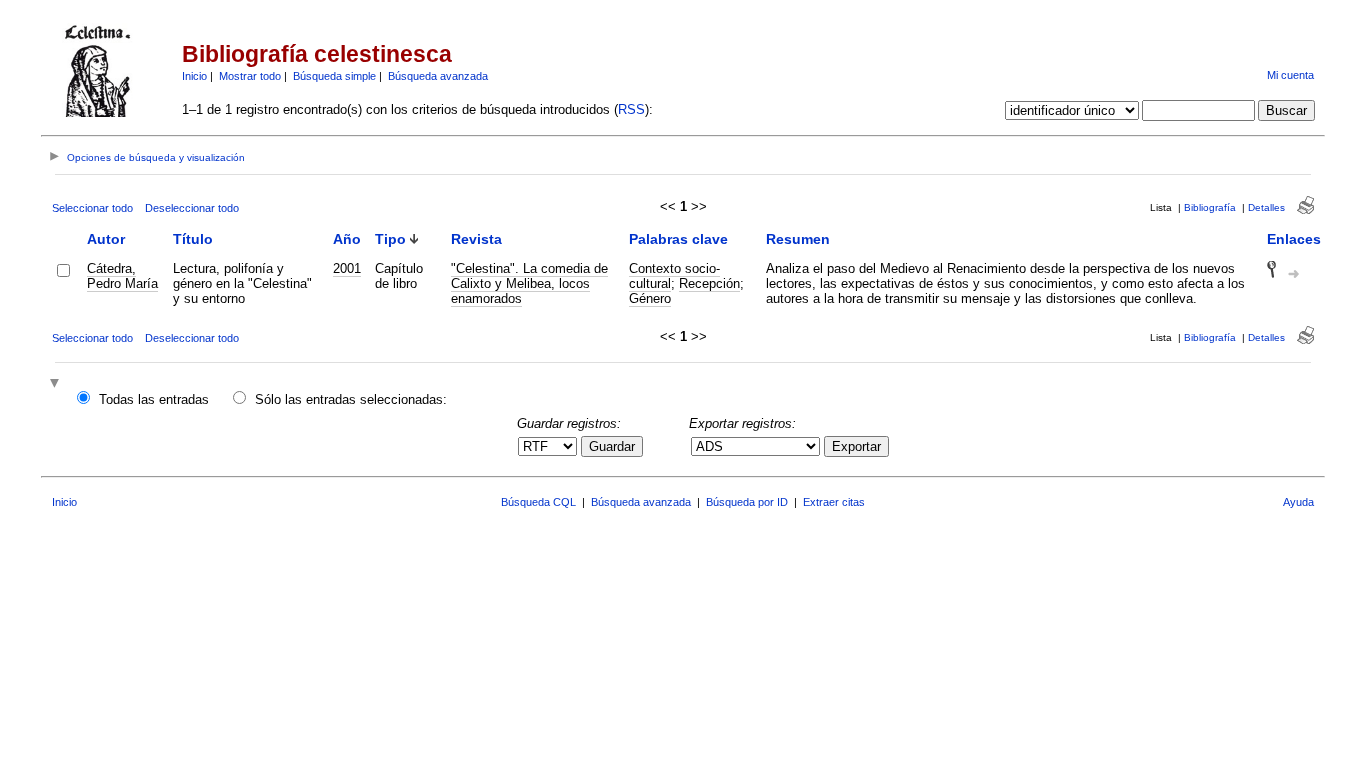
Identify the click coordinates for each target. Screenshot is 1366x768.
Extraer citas (834, 502)
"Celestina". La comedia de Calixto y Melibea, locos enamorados (529, 283)
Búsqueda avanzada (438, 76)
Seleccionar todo (92, 208)
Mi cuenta (1290, 75)
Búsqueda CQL (538, 502)
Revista (476, 239)
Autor (106, 239)
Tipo (390, 239)
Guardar (612, 446)
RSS (631, 109)
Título (193, 239)
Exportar (856, 446)
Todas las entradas (154, 399)
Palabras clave (678, 239)
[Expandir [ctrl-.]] (57, 384)
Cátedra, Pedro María (122, 276)
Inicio (194, 76)
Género (650, 298)
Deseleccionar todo (192, 208)
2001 (347, 268)
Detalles (1266, 207)
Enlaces (1294, 239)
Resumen (798, 239)
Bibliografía (1210, 207)
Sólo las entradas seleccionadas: (351, 399)
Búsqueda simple (334, 76)
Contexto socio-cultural (674, 276)
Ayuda (1298, 502)
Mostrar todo (250, 76)
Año (347, 239)
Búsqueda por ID (747, 502)
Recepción (709, 283)
